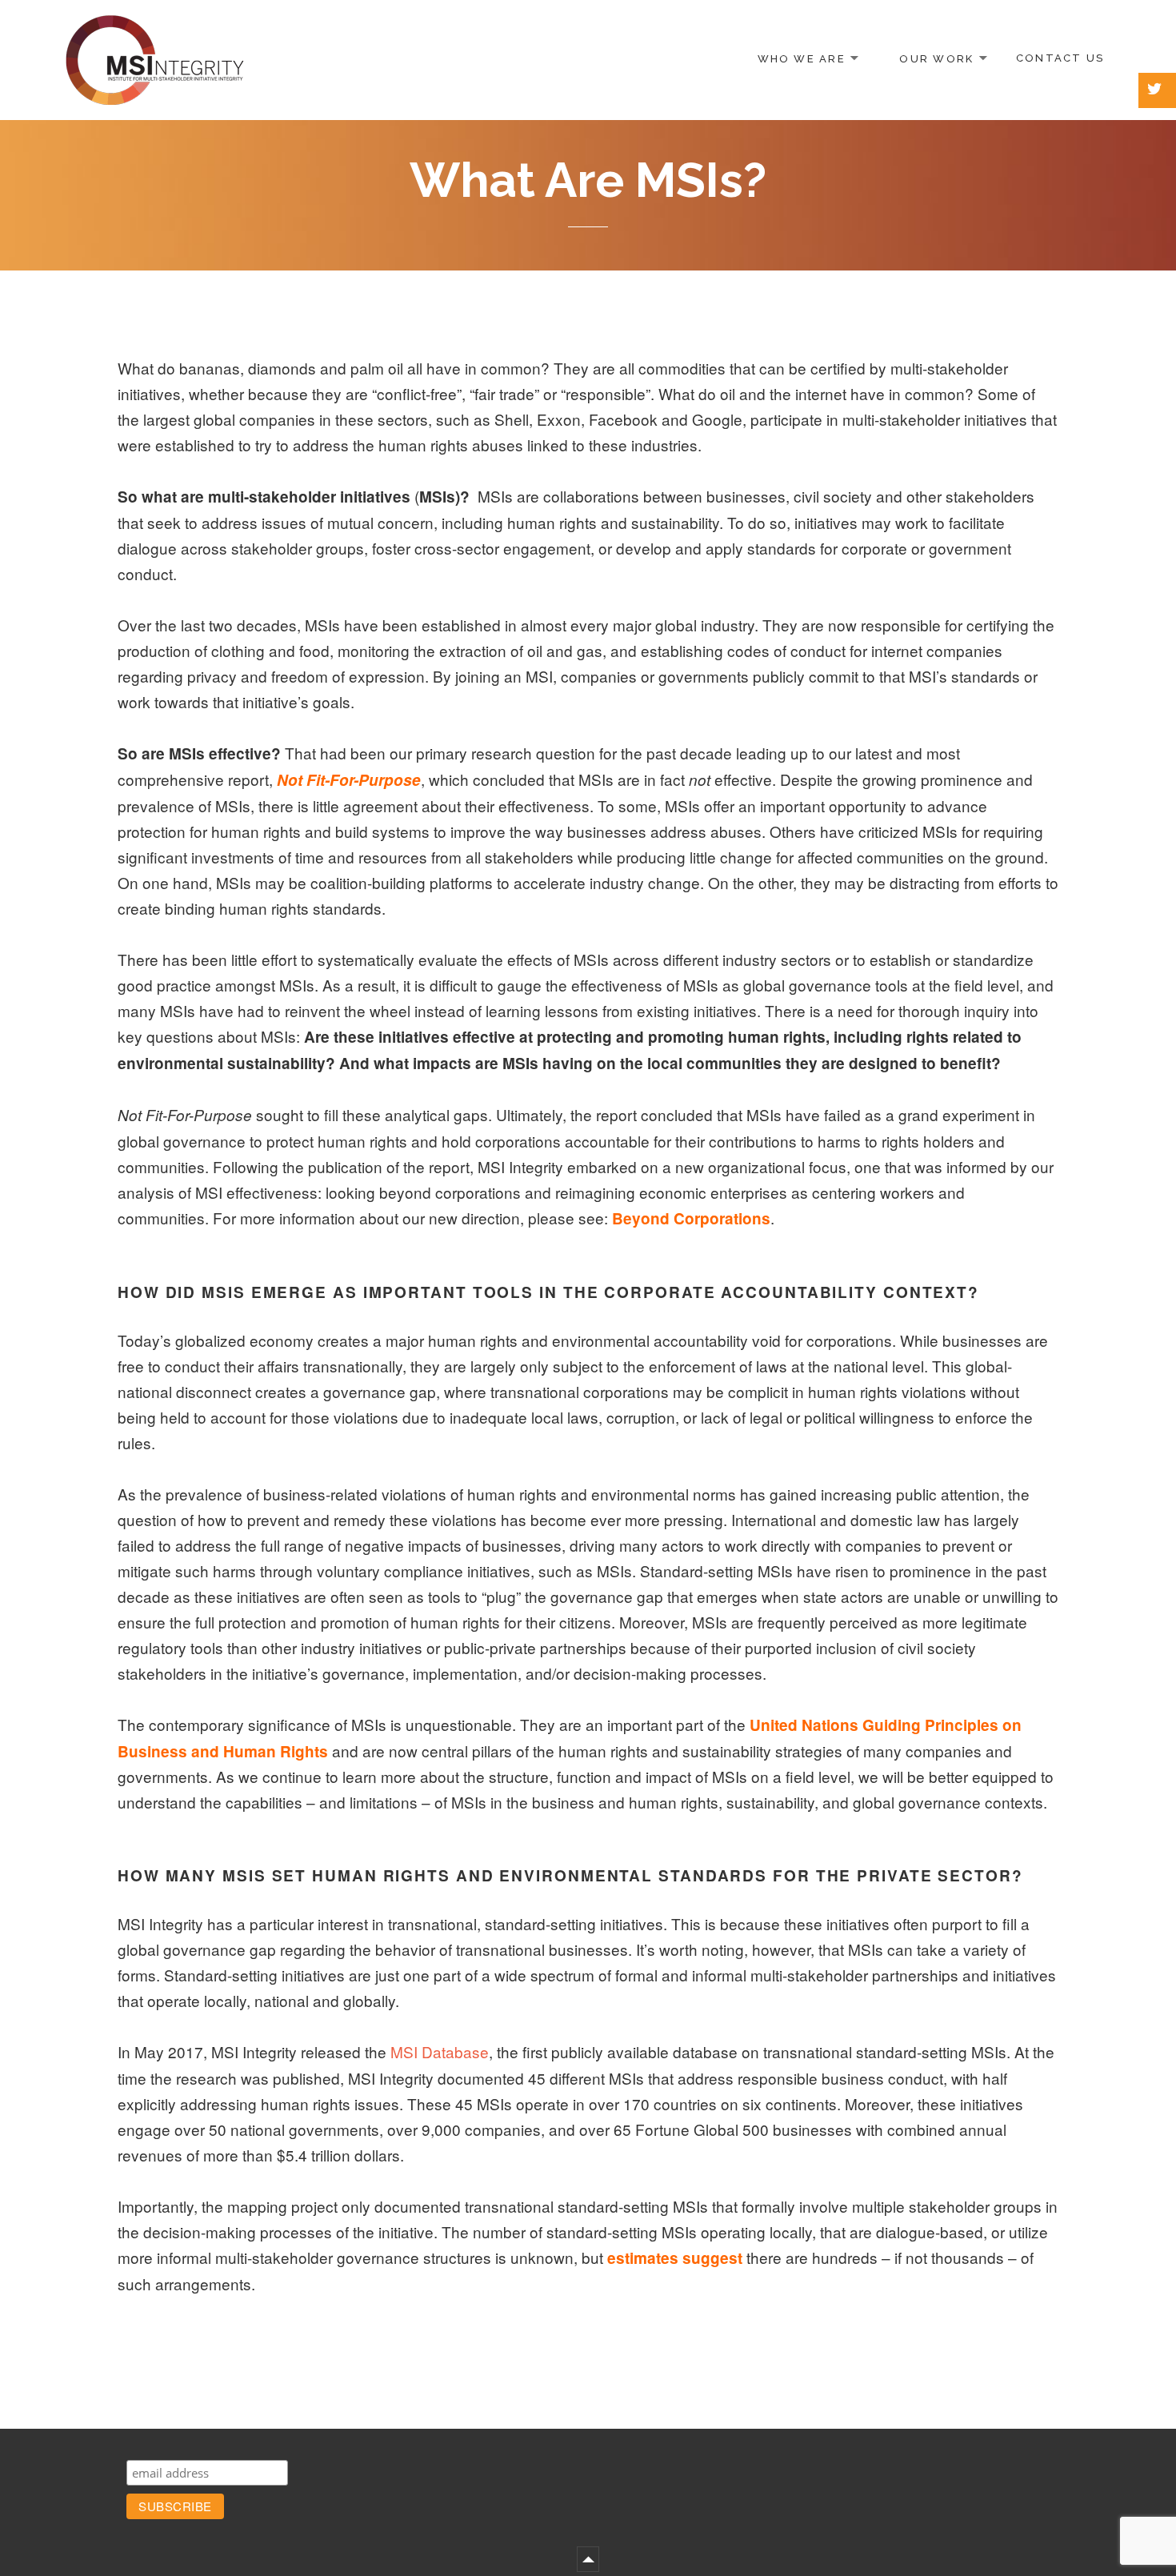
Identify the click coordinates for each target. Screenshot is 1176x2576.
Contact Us (1060, 58)
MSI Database (440, 2051)
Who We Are (802, 58)
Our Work (936, 58)
